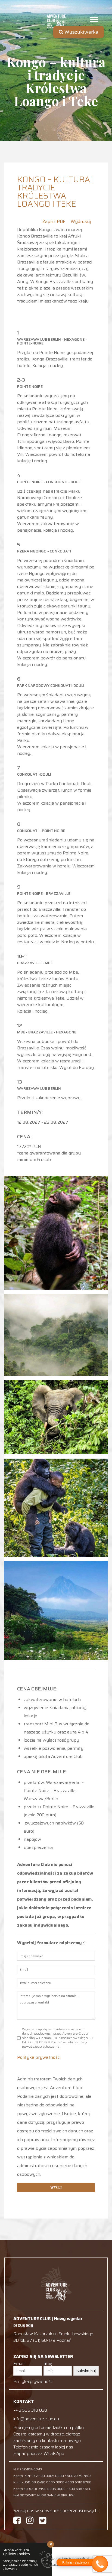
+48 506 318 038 (30, 2410)
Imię (48, 2364)
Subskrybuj (86, 2371)
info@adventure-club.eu (36, 2419)
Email (19, 2364)
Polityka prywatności (39, 2057)
